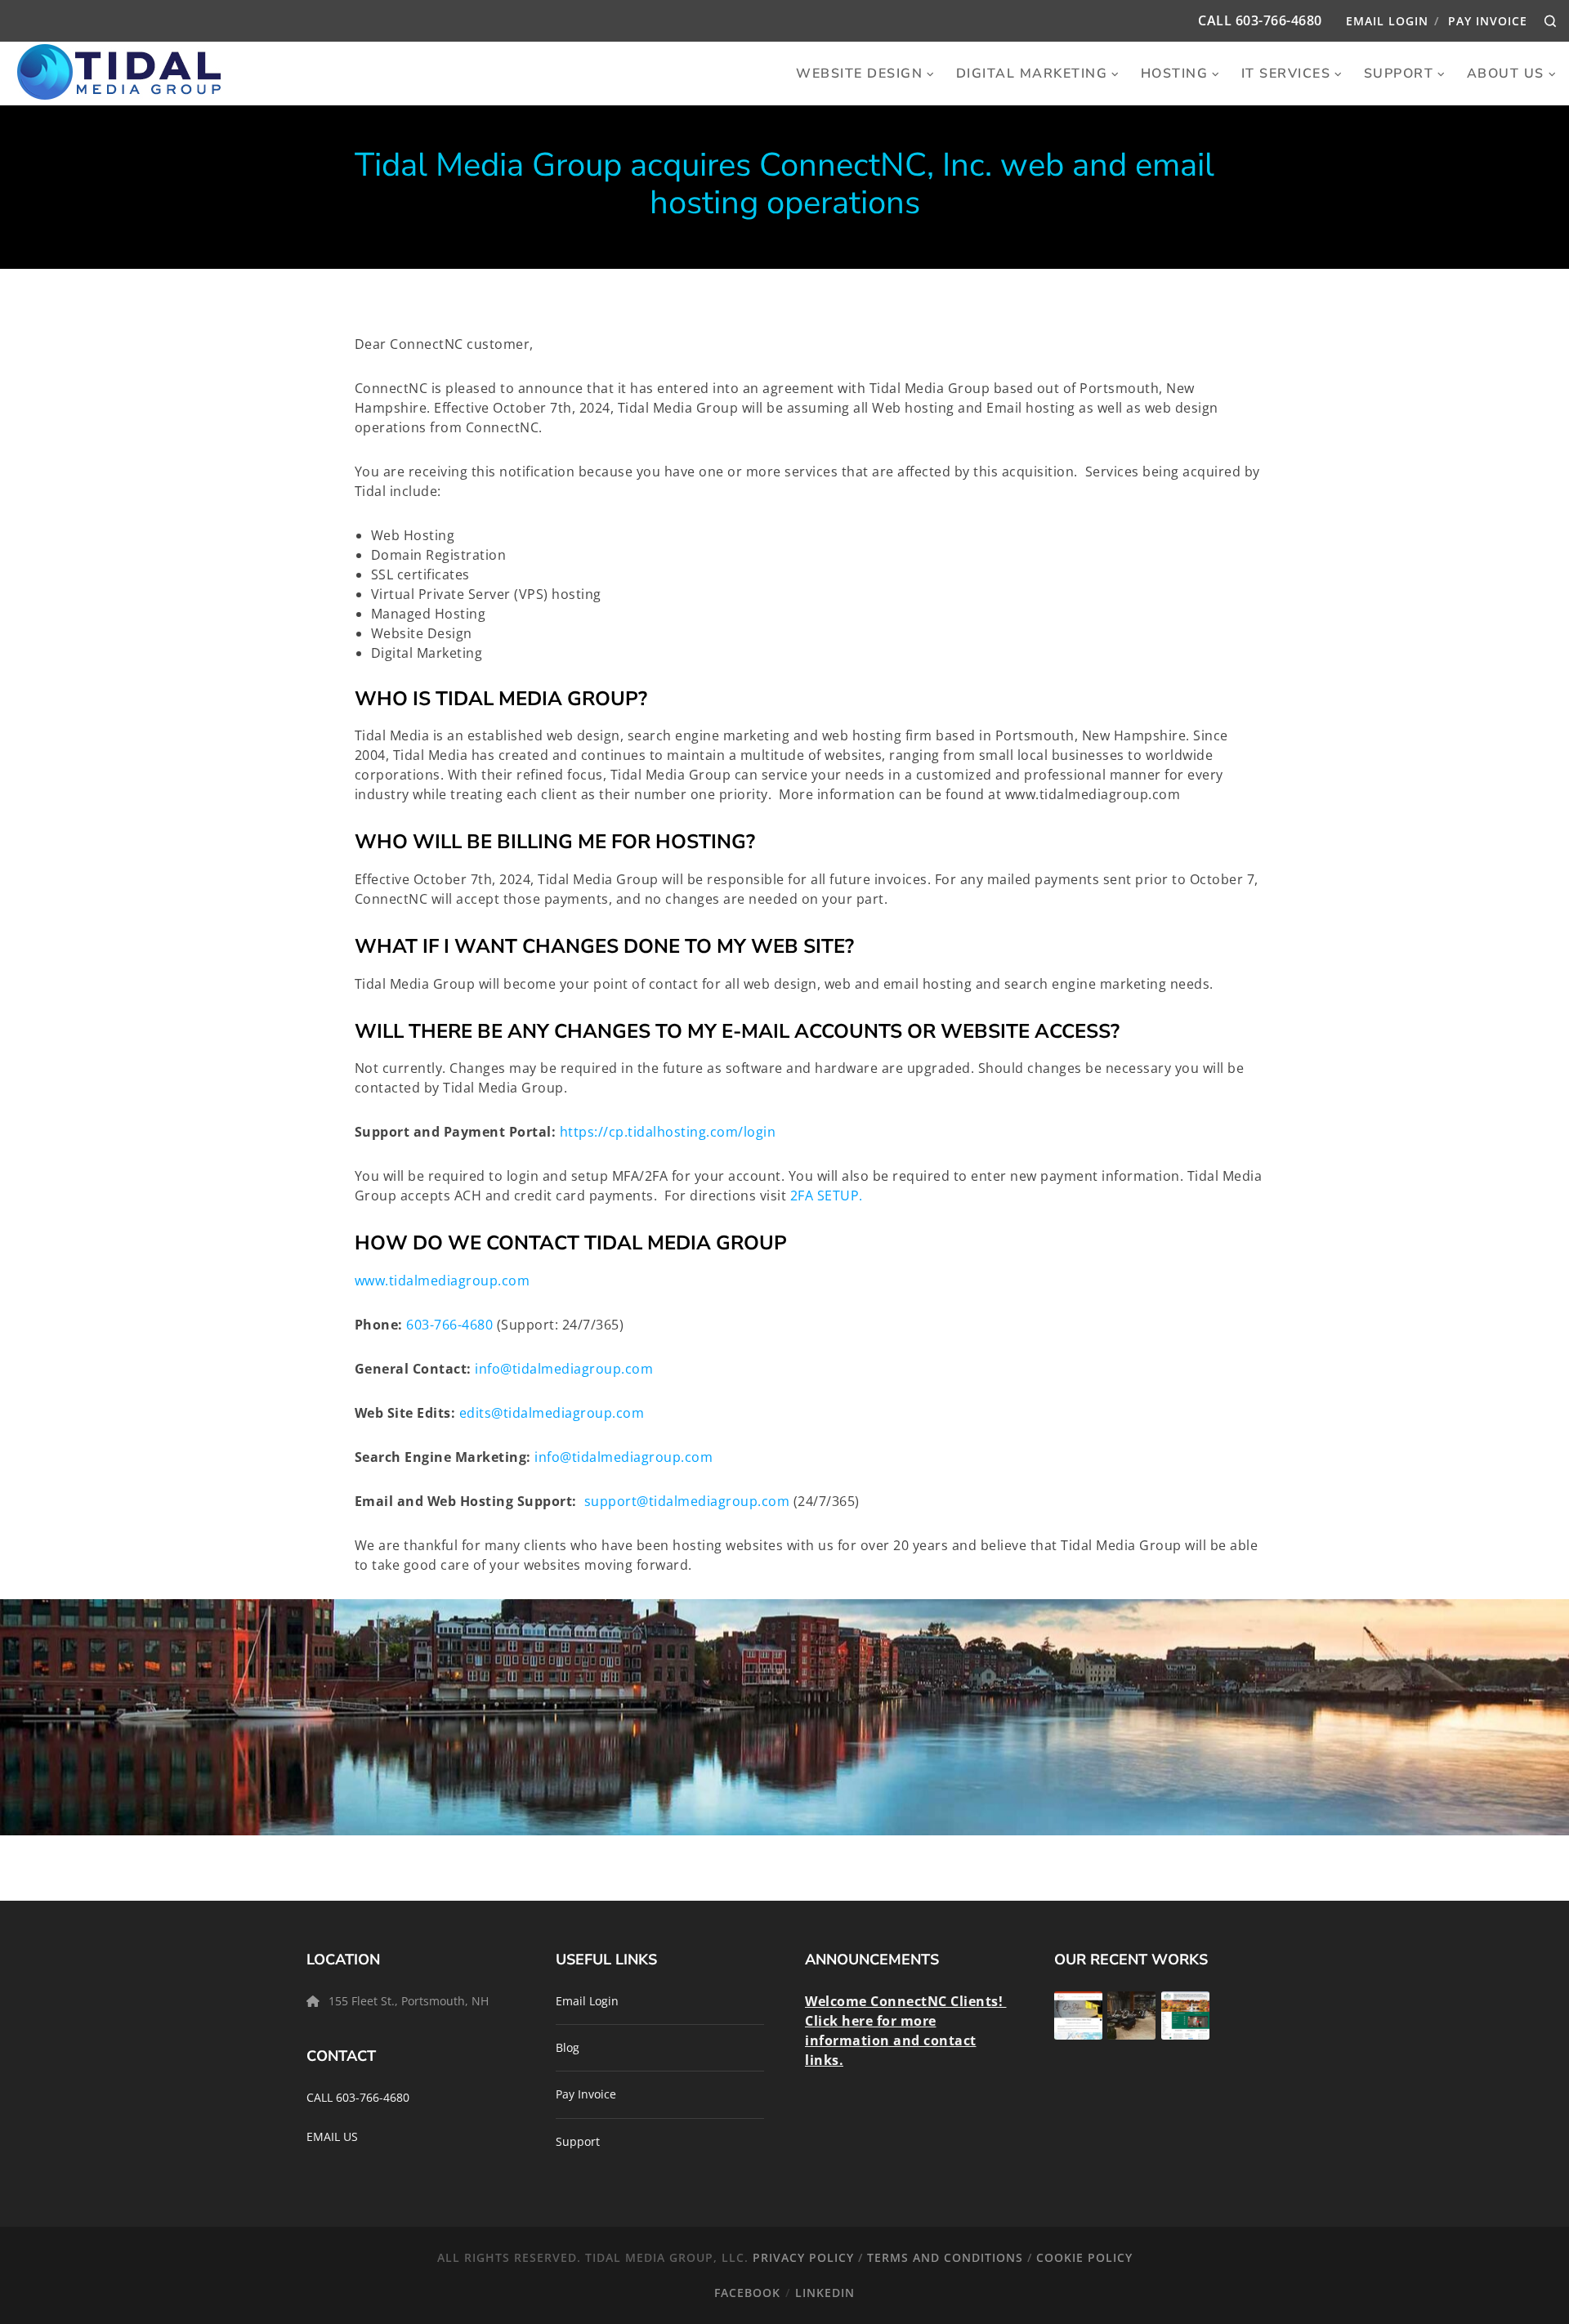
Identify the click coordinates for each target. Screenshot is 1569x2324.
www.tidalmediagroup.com (444, 1280)
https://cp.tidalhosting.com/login (668, 1132)
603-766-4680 (1279, 20)
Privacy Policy (803, 2257)
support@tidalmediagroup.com (687, 1501)
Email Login (1387, 21)
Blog (568, 2047)
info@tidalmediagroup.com (564, 1369)
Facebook (747, 2293)
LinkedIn (825, 2293)
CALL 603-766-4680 (358, 2097)
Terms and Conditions (945, 2257)
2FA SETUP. (827, 1196)
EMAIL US (332, 2136)
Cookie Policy (1084, 2257)
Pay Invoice (1488, 21)
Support (578, 2141)
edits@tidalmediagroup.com (552, 1413)
